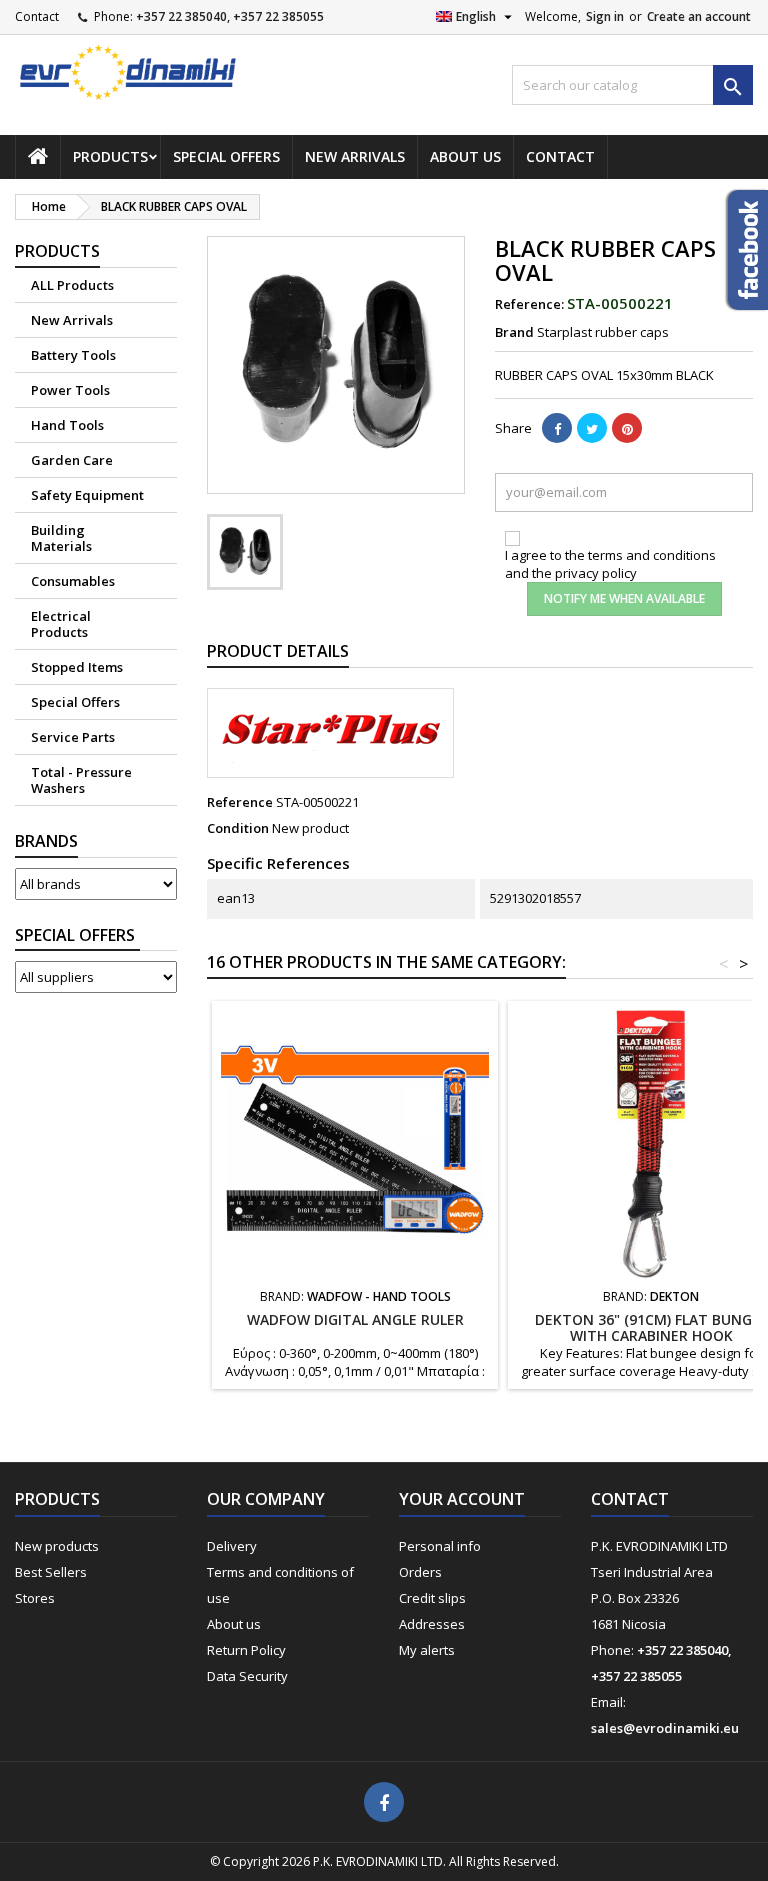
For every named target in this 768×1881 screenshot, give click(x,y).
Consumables (73, 581)
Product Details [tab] (278, 651)
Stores (35, 1598)
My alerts (427, 1650)
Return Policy (246, 1650)
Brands (46, 841)
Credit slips (432, 1598)
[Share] (557, 428)
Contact (37, 16)
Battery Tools (73, 355)
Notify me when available (624, 598)
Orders (420, 1572)
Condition (238, 828)
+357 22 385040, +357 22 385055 (230, 16)
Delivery (232, 1546)
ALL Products (72, 285)
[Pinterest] (627, 428)
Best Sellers (51, 1572)
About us (465, 156)
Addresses (432, 1624)
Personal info (440, 1546)
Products (110, 156)
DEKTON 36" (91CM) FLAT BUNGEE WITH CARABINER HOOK (651, 1327)
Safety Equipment (87, 495)
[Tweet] (592, 428)
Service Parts (73, 737)
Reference (240, 802)
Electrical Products (61, 624)
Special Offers (226, 156)
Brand (514, 332)
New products (57, 1546)
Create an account (699, 16)
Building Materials (61, 538)
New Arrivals (355, 156)
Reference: (529, 304)
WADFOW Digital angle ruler (355, 1319)
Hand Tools (67, 425)
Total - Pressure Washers (81, 780)
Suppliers (77, 935)
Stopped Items (77, 667)
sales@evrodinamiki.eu (665, 1728)
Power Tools (70, 390)
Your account (462, 1499)
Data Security (247, 1676)
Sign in (605, 16)
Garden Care (72, 460)
